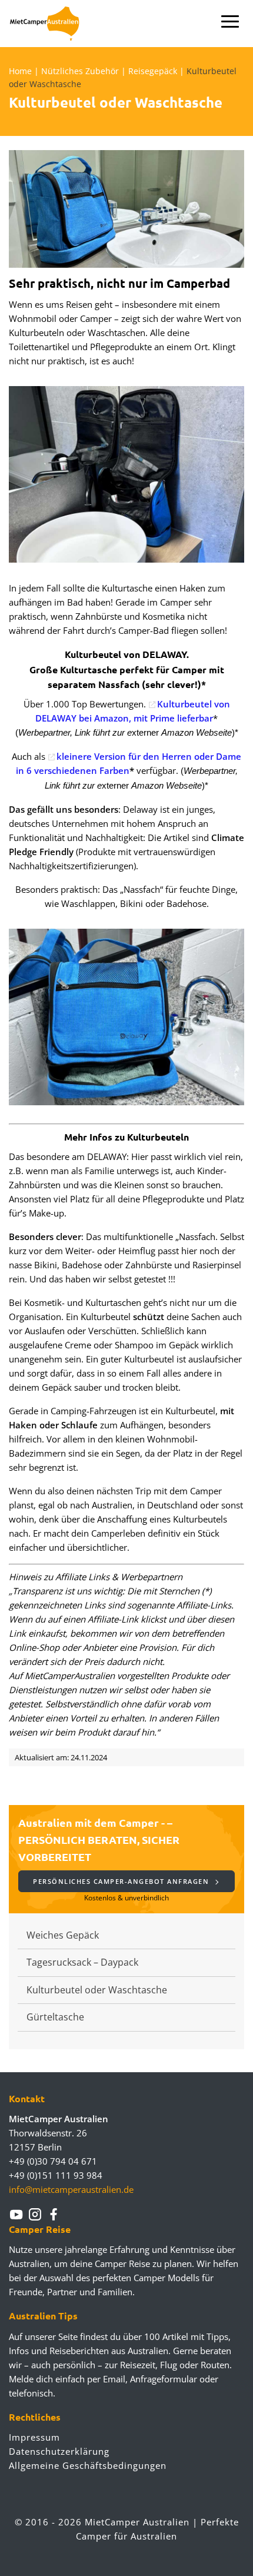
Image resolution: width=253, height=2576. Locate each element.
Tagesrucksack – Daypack (82, 1962)
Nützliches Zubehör (80, 71)
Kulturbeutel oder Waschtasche (97, 1990)
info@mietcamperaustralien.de (71, 2189)
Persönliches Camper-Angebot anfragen (122, 1881)
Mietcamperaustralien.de (51, 24)
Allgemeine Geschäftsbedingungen (88, 2465)
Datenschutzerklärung (59, 2451)
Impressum (34, 2437)
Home (20, 71)
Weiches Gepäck (63, 1935)
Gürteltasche (55, 2017)
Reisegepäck (153, 71)
